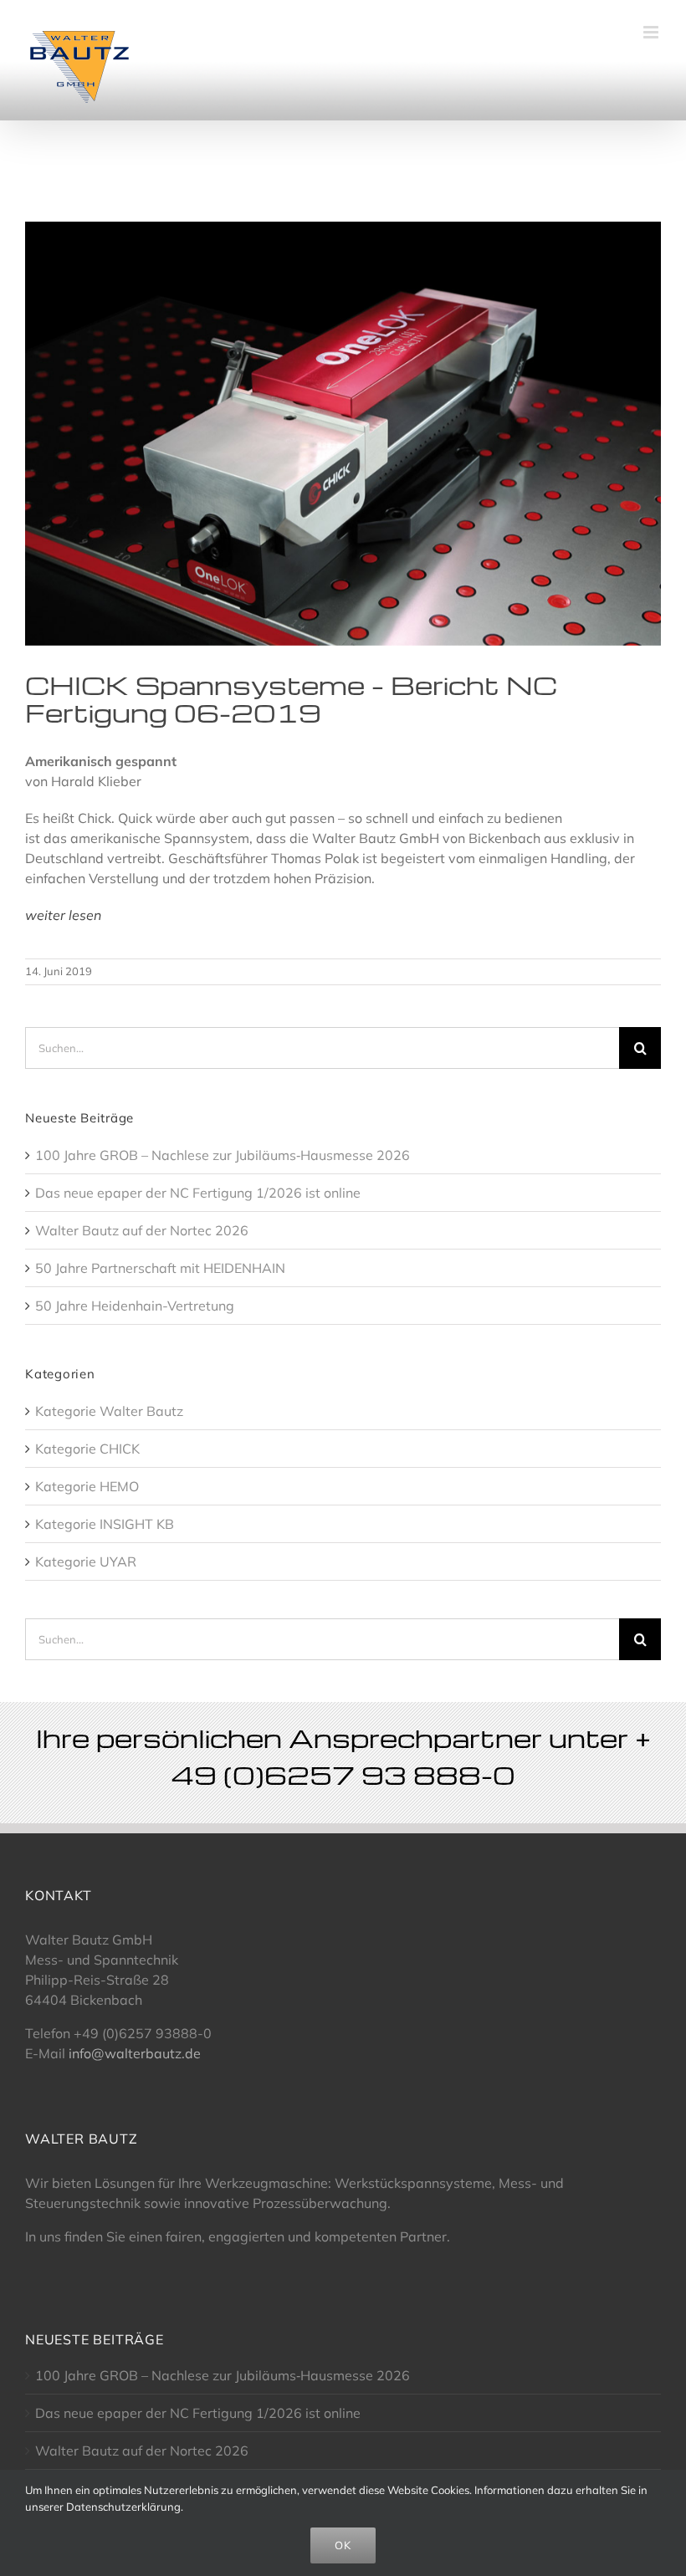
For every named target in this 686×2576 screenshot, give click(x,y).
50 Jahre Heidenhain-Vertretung (135, 1306)
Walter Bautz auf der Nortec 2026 (142, 1230)
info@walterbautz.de (135, 2053)
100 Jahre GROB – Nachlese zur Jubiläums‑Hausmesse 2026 (223, 1155)
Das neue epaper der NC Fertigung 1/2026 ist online (198, 1193)
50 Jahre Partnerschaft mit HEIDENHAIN (160, 1268)
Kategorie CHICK (87, 1449)
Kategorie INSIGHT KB (105, 1524)
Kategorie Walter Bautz (109, 1411)
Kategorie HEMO (87, 1486)
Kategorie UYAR (86, 1561)
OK (343, 2545)
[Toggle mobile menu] (652, 32)
